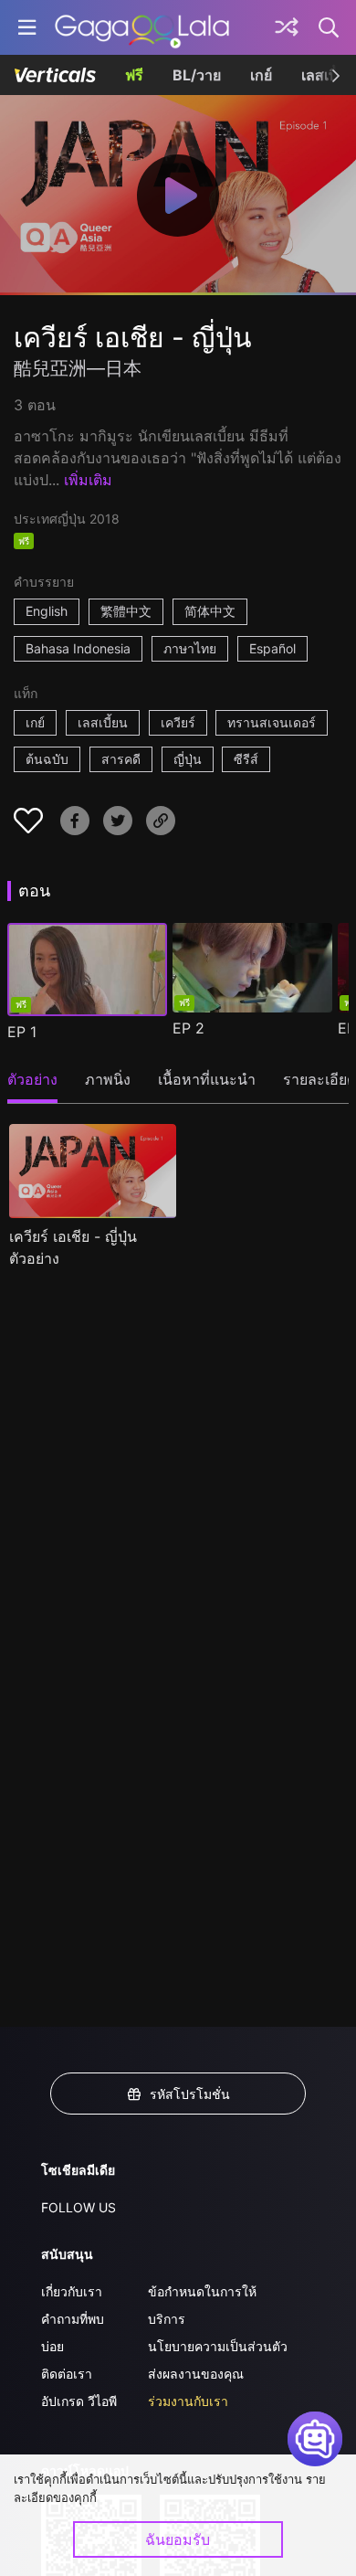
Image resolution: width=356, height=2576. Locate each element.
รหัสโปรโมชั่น (190, 2094)
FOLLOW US (79, 2207)
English (47, 611)
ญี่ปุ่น (188, 759)
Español (272, 648)
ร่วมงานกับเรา (188, 2401)
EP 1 (22, 1032)
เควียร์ (178, 722)
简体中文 (210, 611)
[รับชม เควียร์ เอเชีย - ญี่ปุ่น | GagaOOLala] (142, 27)
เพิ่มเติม (88, 480)
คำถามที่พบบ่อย (73, 2332)
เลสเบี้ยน (103, 722)
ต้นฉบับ (47, 759)
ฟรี (134, 75)
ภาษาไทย (190, 648)
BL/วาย (197, 75)
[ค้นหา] (330, 27)
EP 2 (188, 1028)
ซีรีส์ (246, 759)
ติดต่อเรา (67, 2374)
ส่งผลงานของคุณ (196, 2374)
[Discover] (287, 27)
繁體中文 (126, 611)
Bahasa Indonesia (78, 648)
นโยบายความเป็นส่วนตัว (218, 2346)
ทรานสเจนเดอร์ (272, 722)
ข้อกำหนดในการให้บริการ (202, 2305)
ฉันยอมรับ (178, 2539)
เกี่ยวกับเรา (72, 2291)
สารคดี (121, 759)
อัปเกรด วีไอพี (79, 2401)
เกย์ (261, 75)
